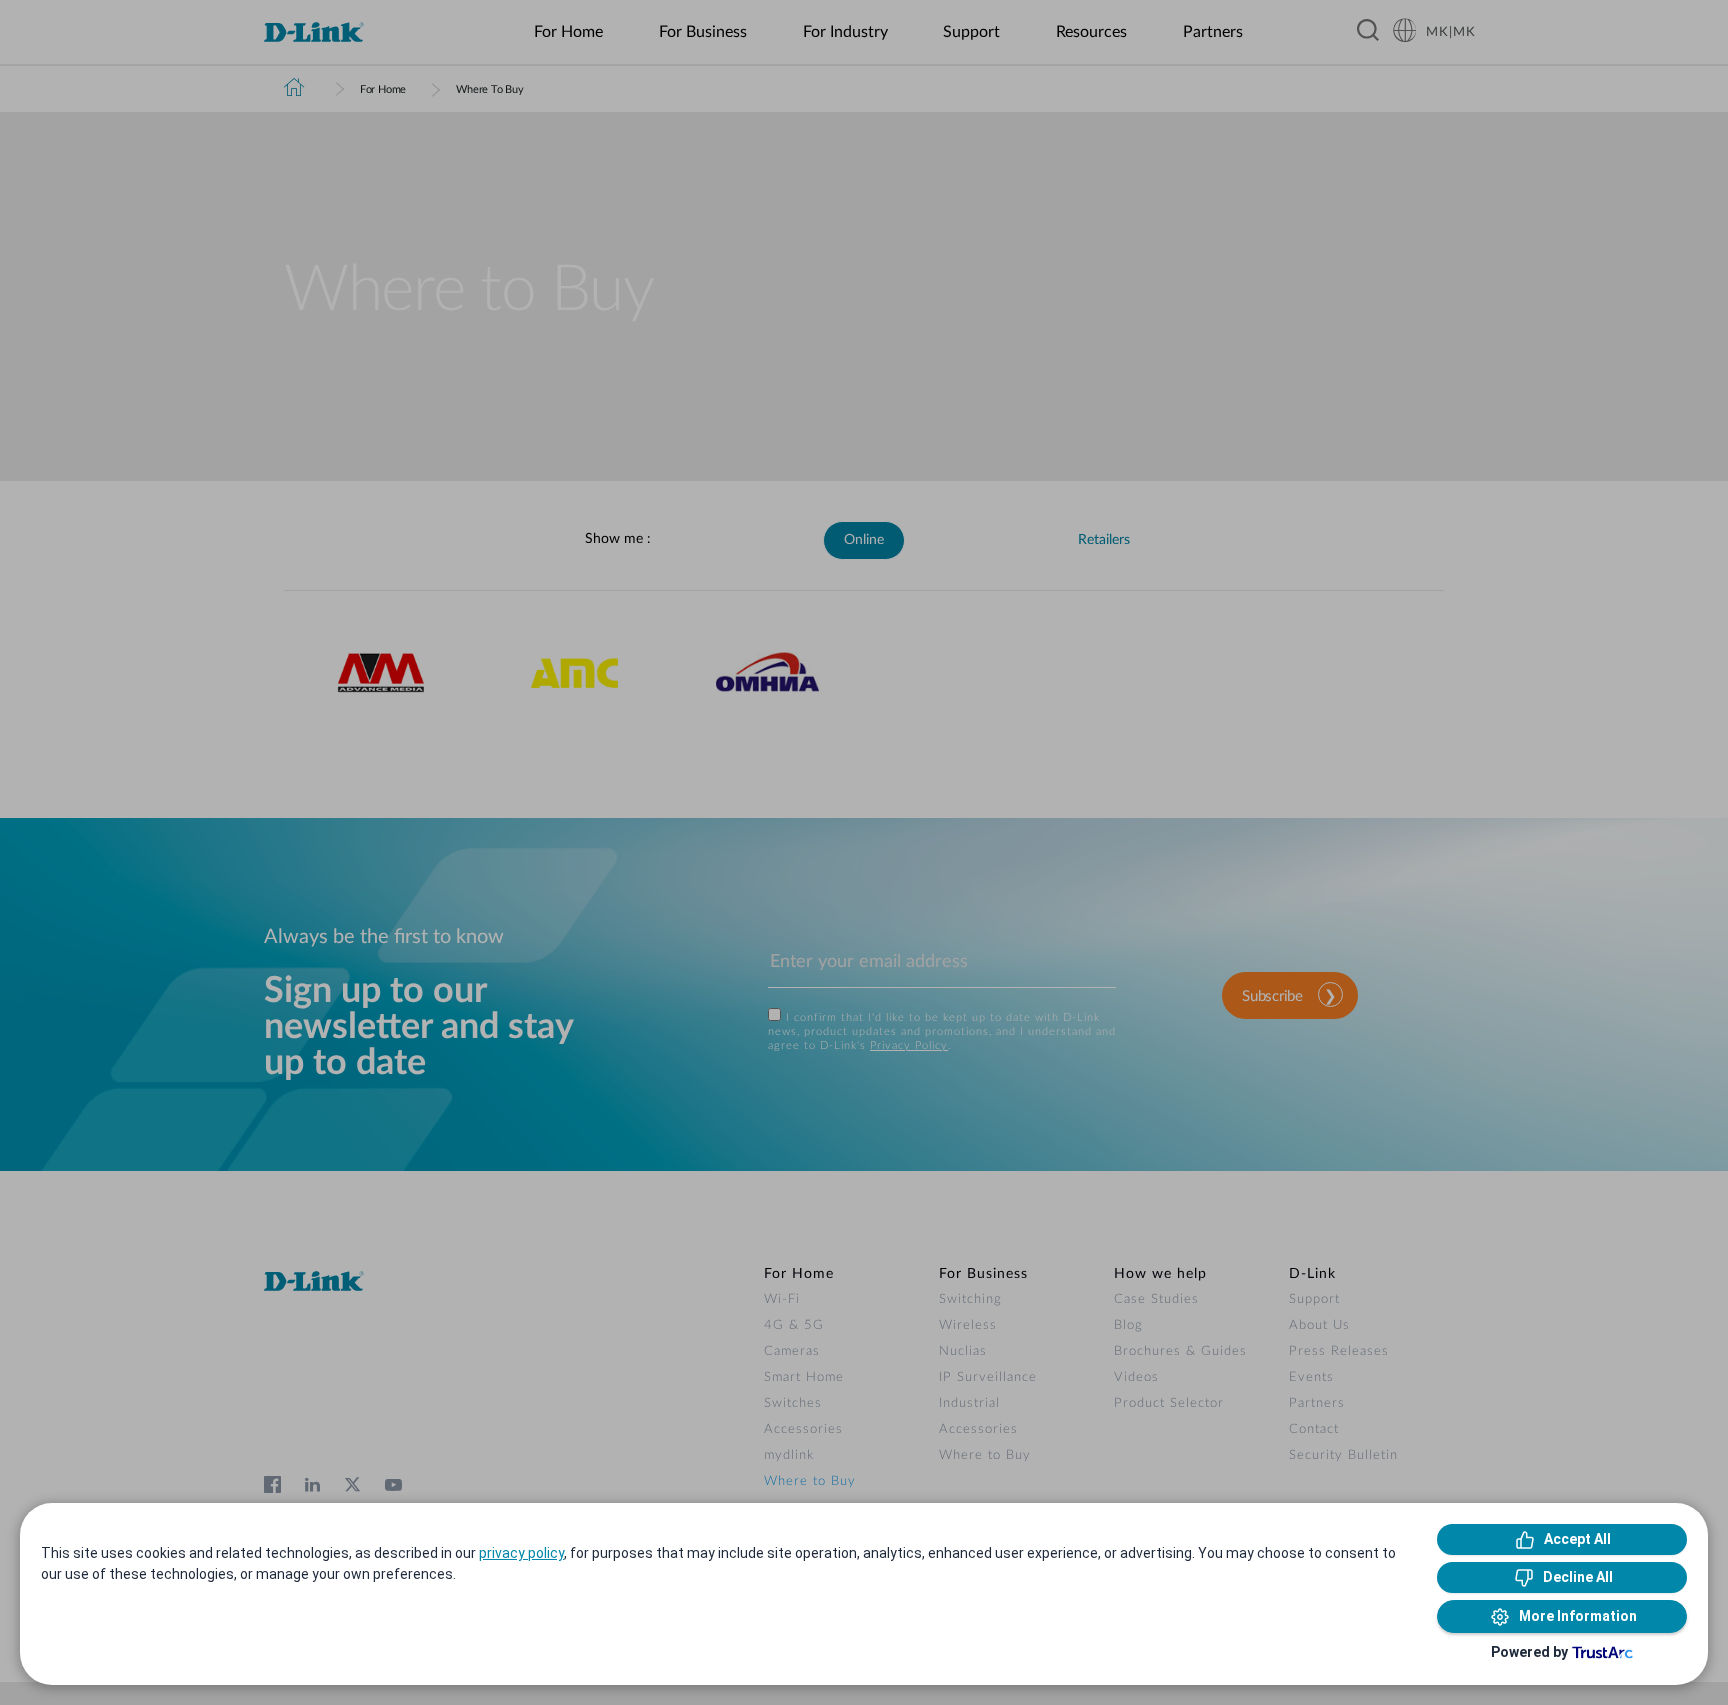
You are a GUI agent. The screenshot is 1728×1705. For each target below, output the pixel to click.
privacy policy (521, 1553)
